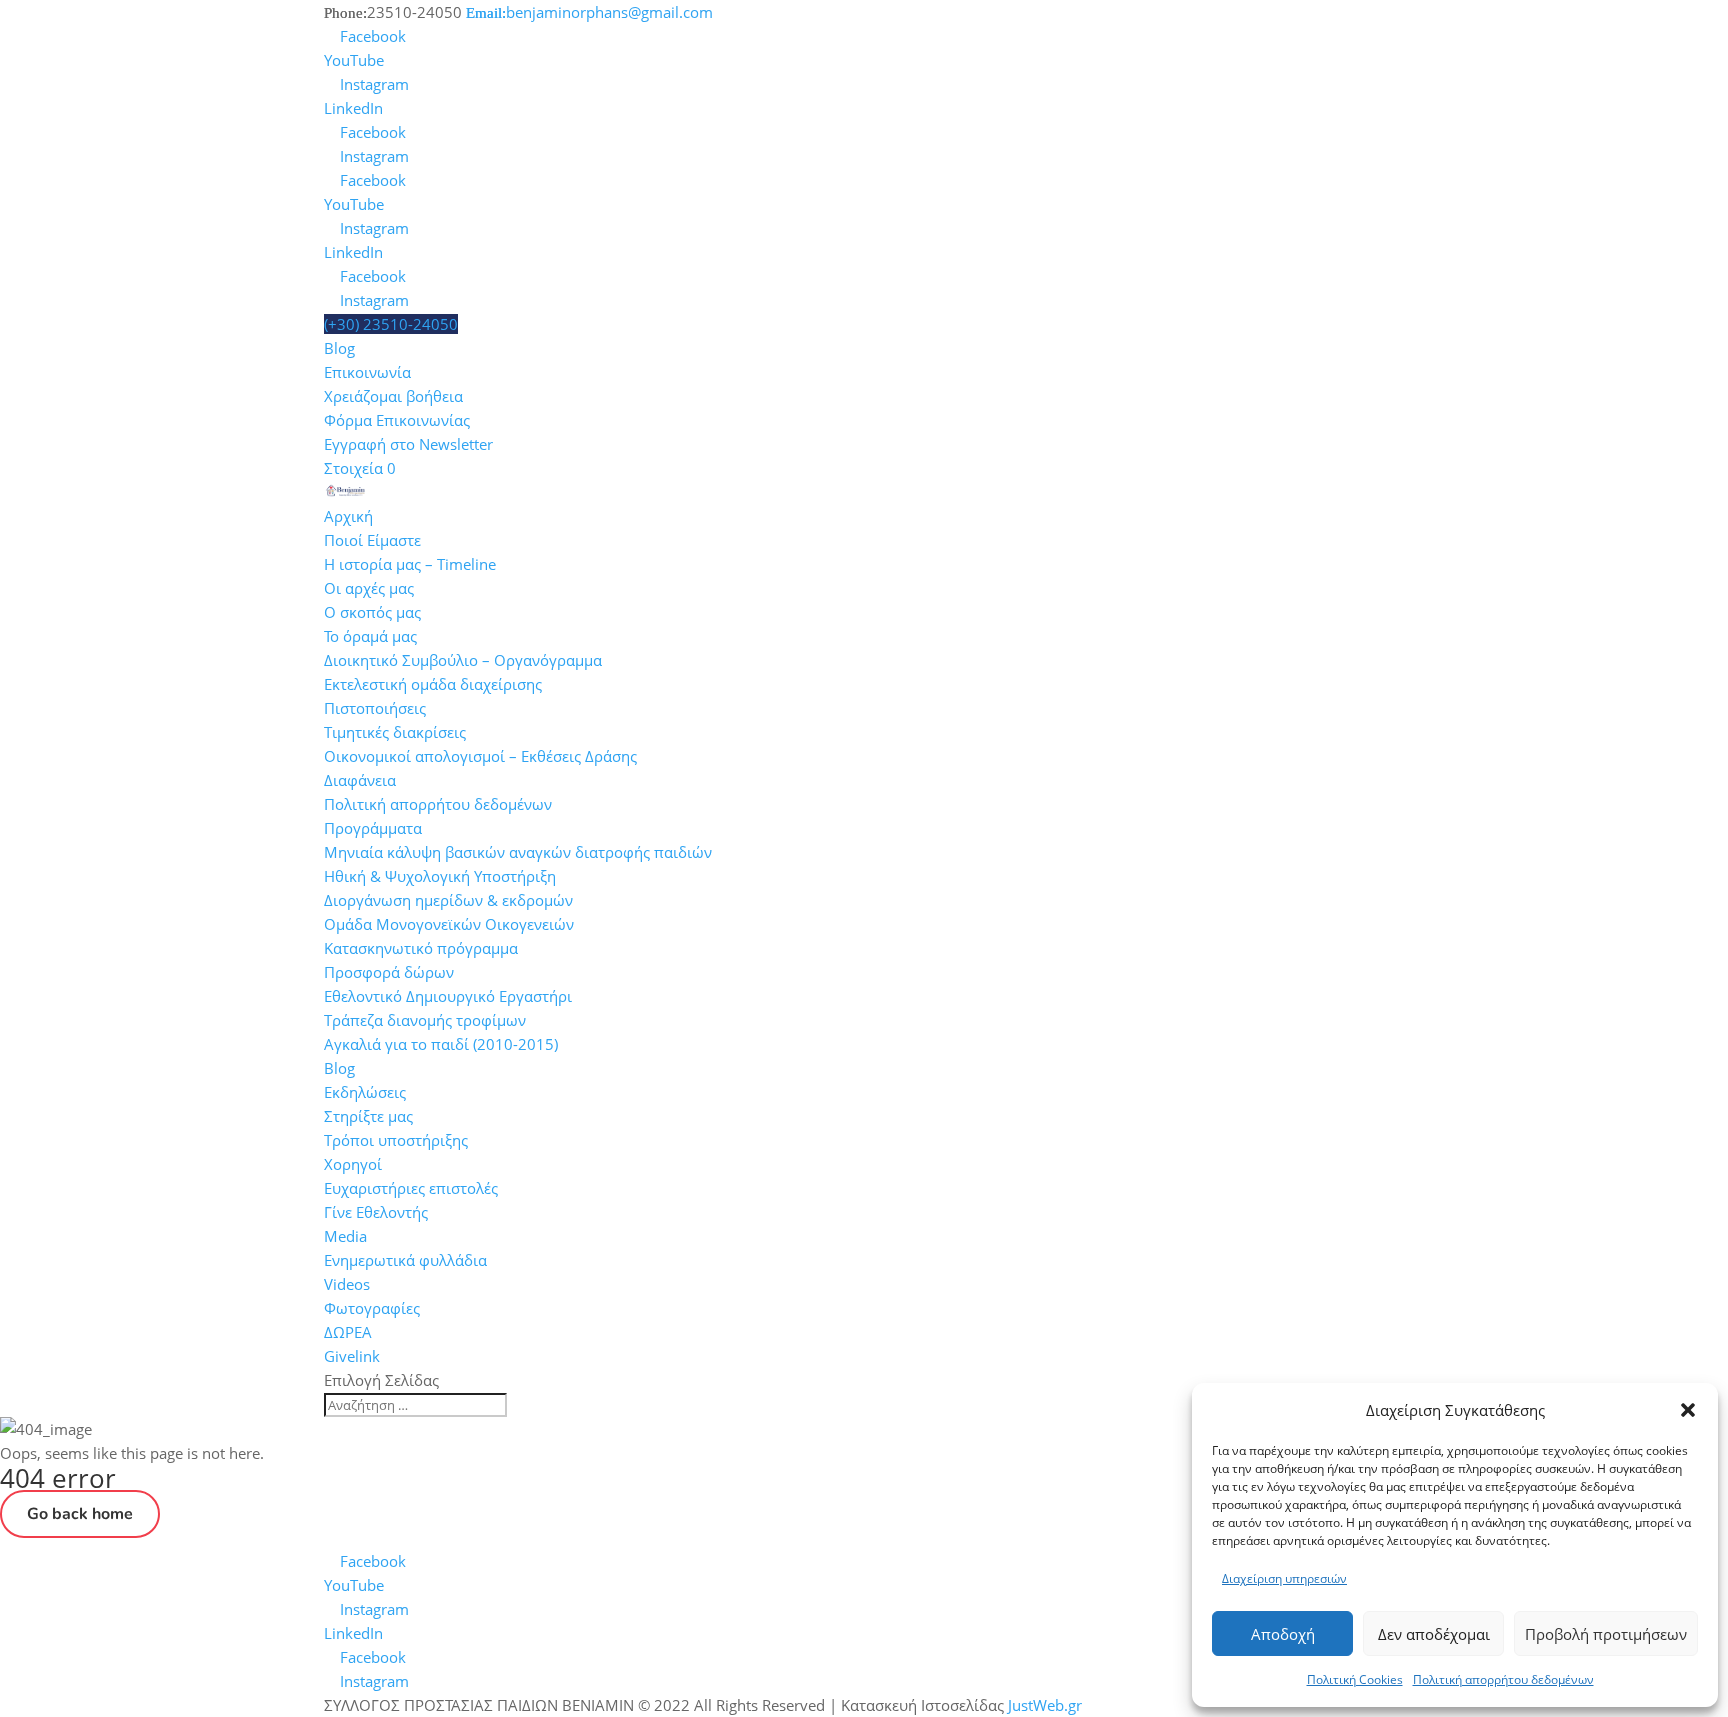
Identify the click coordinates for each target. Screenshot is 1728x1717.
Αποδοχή (1283, 1634)
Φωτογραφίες (372, 1308)
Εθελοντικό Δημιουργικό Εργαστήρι (448, 996)
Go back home (80, 1514)
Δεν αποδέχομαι (1434, 1634)
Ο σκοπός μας (372, 612)
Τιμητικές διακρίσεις (395, 732)
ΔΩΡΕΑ (348, 1332)
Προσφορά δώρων (389, 972)
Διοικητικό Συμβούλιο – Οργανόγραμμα (463, 660)
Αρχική (348, 516)
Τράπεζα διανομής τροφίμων (425, 1020)
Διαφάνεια (360, 780)
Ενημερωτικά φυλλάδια (405, 1260)
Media (345, 1236)
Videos (347, 1284)
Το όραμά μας (370, 636)
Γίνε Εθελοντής (376, 1212)
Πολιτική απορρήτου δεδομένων (1503, 1679)
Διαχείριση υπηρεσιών (1284, 1578)
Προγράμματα (373, 828)
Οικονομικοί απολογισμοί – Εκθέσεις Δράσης (480, 756)
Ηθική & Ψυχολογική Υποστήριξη (440, 876)
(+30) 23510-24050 (391, 324)
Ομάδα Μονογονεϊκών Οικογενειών (449, 924)
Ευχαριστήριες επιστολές (411, 1188)
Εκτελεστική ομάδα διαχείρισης (433, 684)
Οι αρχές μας (369, 588)
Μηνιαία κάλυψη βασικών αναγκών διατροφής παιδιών (518, 852)
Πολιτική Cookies (1355, 1679)
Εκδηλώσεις (365, 1092)
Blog (339, 348)
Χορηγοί (353, 1164)
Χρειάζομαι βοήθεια (393, 396)
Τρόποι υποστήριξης (396, 1140)
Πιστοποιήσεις (375, 708)
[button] (1688, 1410)
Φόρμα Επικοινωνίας (397, 420)
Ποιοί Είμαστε (372, 540)
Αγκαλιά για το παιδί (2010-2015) (441, 1044)
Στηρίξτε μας (368, 1116)
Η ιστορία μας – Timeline (410, 564)
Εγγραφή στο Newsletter (408, 444)
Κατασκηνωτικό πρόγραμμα (421, 948)
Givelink (352, 1356)
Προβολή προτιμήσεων (1606, 1634)
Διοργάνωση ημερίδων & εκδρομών (448, 900)
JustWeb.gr (1045, 1705)
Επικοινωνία (367, 372)
